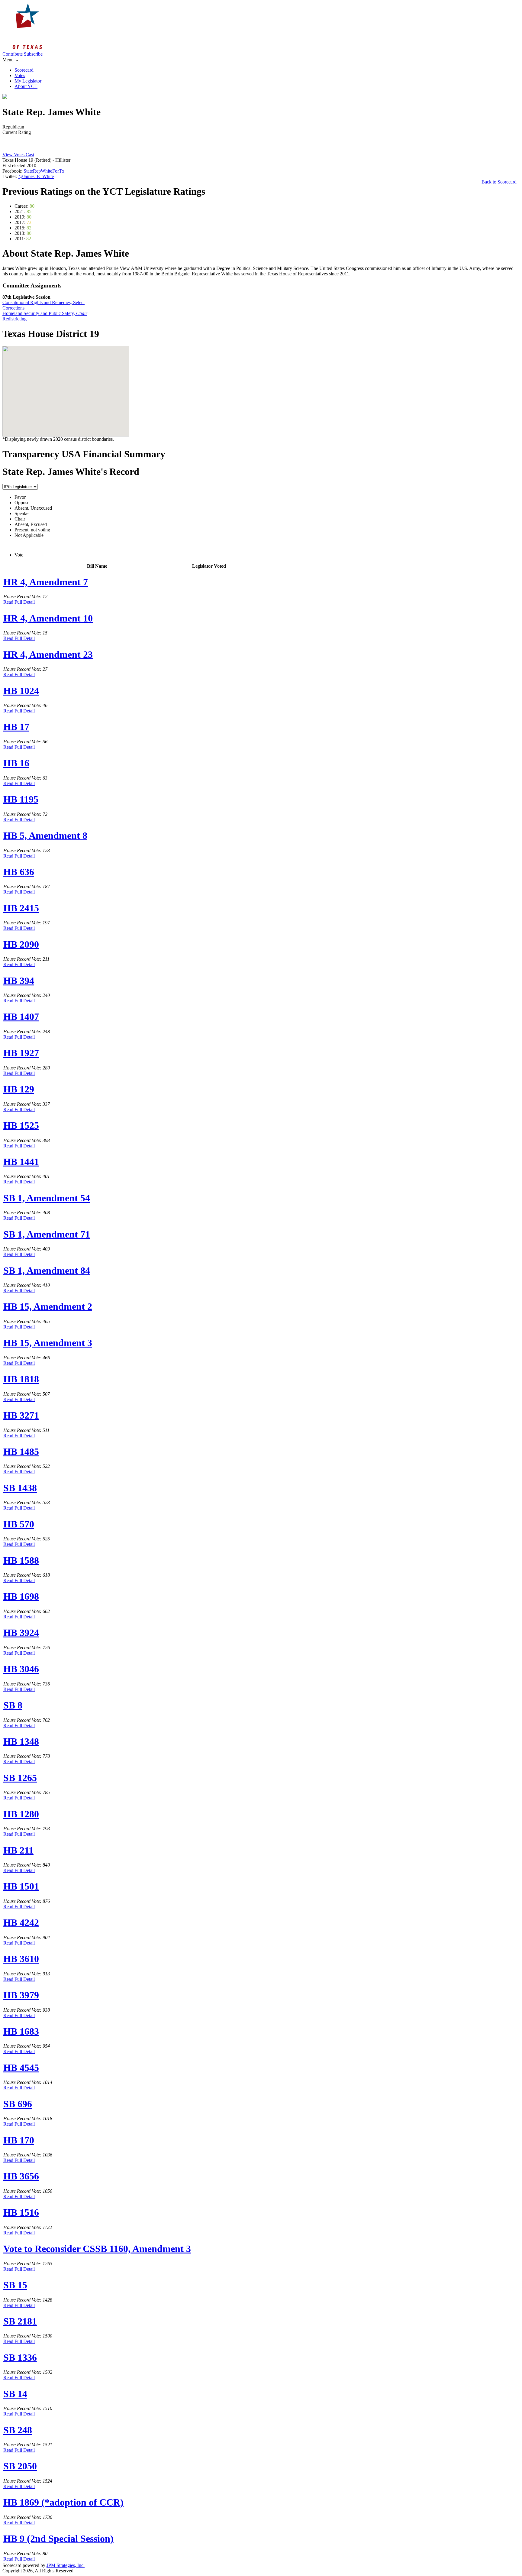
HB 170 (19, 2140)
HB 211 (18, 1850)
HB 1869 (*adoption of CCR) (63, 2502)
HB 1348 (21, 1741)
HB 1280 (21, 1814)
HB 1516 (21, 2212)
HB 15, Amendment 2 (48, 1306)
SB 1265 (20, 1778)
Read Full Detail (19, 602)
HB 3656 (21, 2176)
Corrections (13, 308)
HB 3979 (21, 1995)
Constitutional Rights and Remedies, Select (43, 302)
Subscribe (33, 54)
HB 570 (19, 1524)
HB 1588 (21, 1560)
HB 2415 (21, 908)
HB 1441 (21, 1162)
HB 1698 (21, 1596)
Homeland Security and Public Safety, (45, 313)
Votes (20, 75)
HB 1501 (21, 1886)
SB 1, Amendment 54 (47, 1198)
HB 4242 (21, 1922)
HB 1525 (21, 1125)
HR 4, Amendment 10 (48, 618)
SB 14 (15, 2394)
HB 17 (16, 727)
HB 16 (16, 763)
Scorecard (24, 70)
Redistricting (14, 319)
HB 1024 (21, 691)
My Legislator (28, 81)
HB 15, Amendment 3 (48, 1343)
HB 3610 (21, 1959)
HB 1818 (21, 1379)
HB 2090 (21, 944)
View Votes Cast (18, 155)
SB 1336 (20, 2357)
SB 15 (15, 2285)
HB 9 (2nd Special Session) (58, 2539)
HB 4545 (21, 2068)
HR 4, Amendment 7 (46, 582)
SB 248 (18, 2430)
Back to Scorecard (499, 182)
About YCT (26, 86)
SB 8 (13, 1705)
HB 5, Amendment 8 (45, 835)
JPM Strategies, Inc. (66, 2565)
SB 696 (18, 2104)
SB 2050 (20, 2466)
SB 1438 (20, 1488)
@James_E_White (36, 176)
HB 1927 (21, 1053)
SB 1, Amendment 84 (47, 1270)
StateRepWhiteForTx (44, 171)
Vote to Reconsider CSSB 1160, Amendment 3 (97, 2249)
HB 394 (19, 981)
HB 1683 (21, 2031)
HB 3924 (21, 1633)
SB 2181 (20, 2321)
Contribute (13, 54)
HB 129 (19, 1089)
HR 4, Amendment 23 (48, 654)
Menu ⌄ (11, 60)
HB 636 (19, 872)
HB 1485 (21, 1452)
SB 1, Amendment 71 (47, 1234)
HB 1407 (21, 1017)
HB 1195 (21, 799)
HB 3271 (21, 1415)
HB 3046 (21, 1669)
